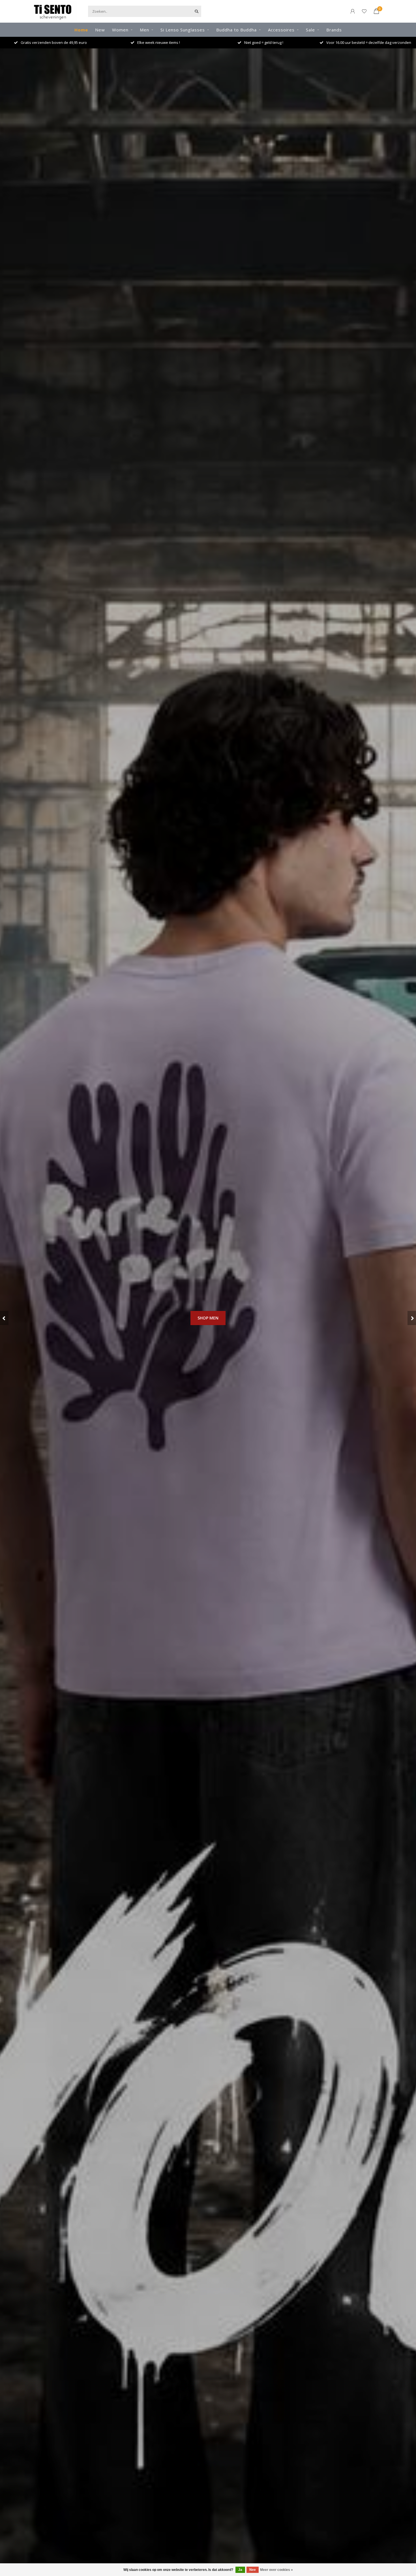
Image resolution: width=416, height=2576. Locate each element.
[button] (4, 1318)
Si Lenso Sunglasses (183, 30)
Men (144, 30)
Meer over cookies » (276, 2570)
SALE (208, 1350)
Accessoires (281, 30)
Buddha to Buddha (236, 30)
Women (120, 30)
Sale (310, 30)
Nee (253, 2570)
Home (81, 30)
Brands (334, 30)
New (100, 30)
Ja (240, 2570)
